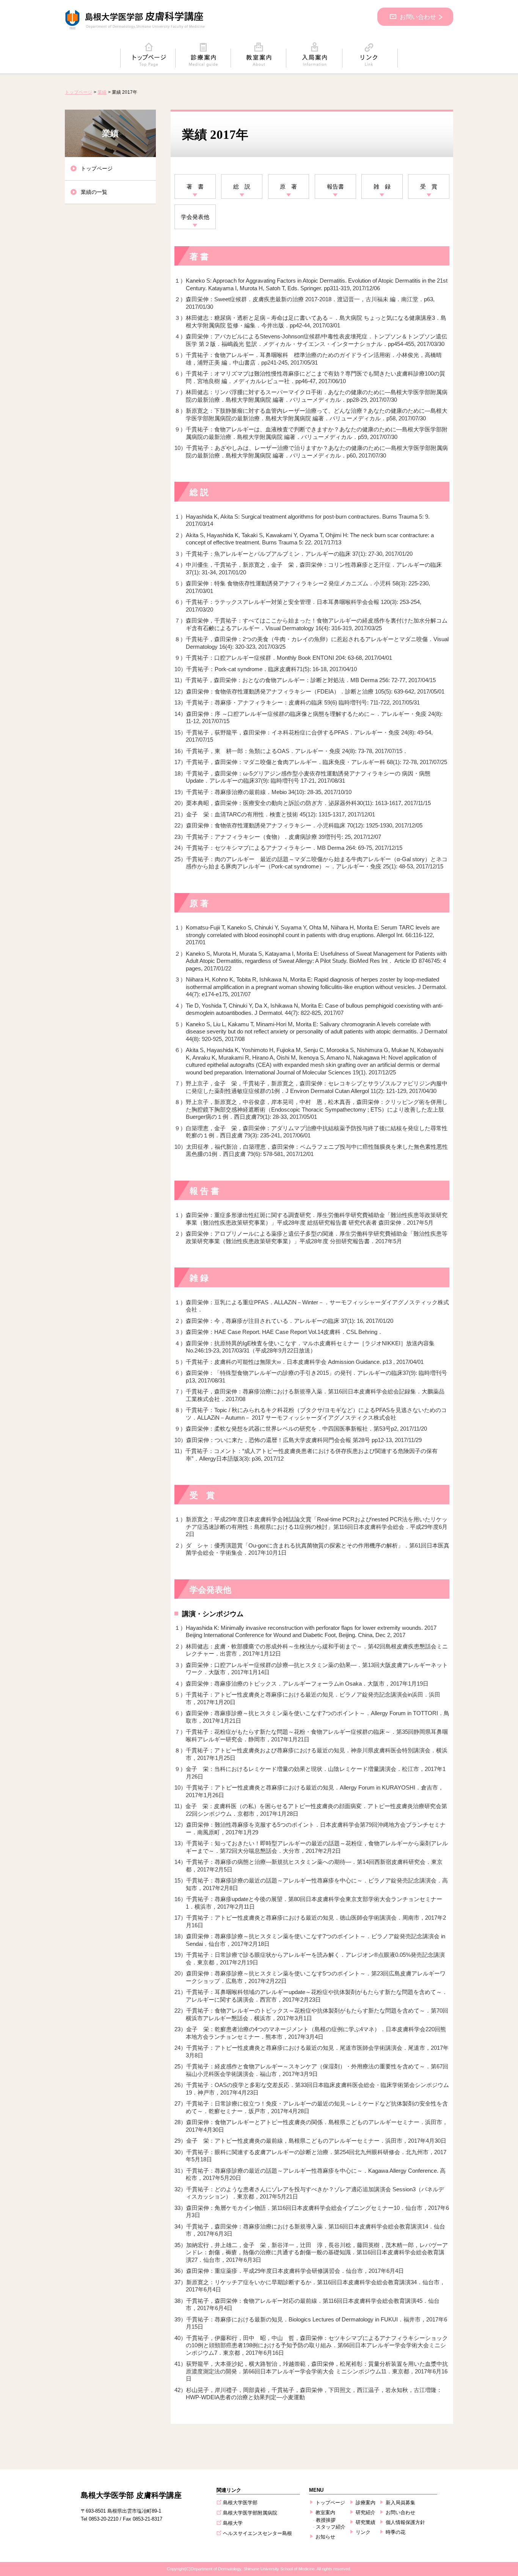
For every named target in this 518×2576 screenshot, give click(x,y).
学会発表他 (195, 217)
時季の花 (396, 2532)
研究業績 (366, 2522)
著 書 (195, 186)
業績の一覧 (94, 192)
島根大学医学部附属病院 (250, 2513)
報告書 (335, 186)
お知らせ (325, 2537)
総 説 (242, 186)
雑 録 (382, 186)
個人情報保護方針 (405, 2522)
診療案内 (366, 2503)
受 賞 (429, 186)
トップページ (78, 92)
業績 (102, 92)
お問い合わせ (418, 17)
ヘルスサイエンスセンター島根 (257, 2533)
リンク (363, 2532)
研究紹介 (366, 2512)
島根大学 (233, 2523)
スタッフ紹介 (331, 2527)
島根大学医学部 (240, 2503)
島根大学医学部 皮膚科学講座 (131, 2495)
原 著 (288, 186)
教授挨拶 (326, 2520)
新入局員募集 (400, 2503)
